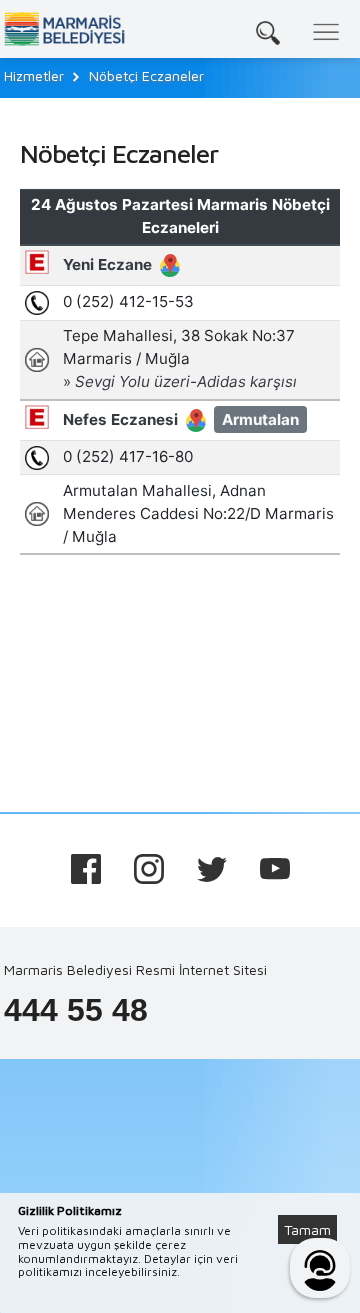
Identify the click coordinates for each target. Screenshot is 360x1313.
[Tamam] (318, 1205)
